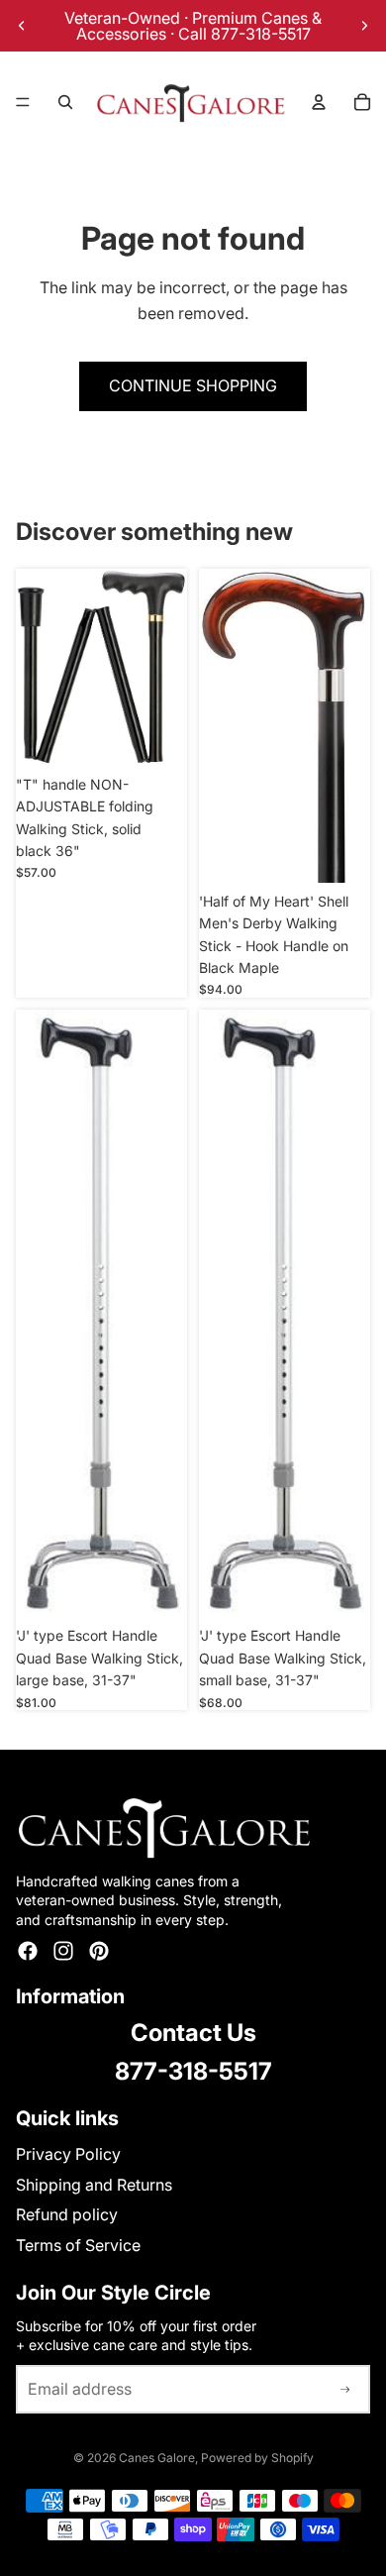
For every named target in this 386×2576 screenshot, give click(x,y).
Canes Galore (157, 2458)
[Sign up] (345, 2390)
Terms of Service (78, 2245)
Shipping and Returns (94, 2185)
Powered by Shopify (257, 2458)
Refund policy (67, 2214)
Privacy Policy (68, 2154)
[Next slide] (364, 26)
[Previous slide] (22, 26)
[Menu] (23, 102)
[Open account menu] (319, 102)
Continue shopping (193, 385)
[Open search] (65, 102)
